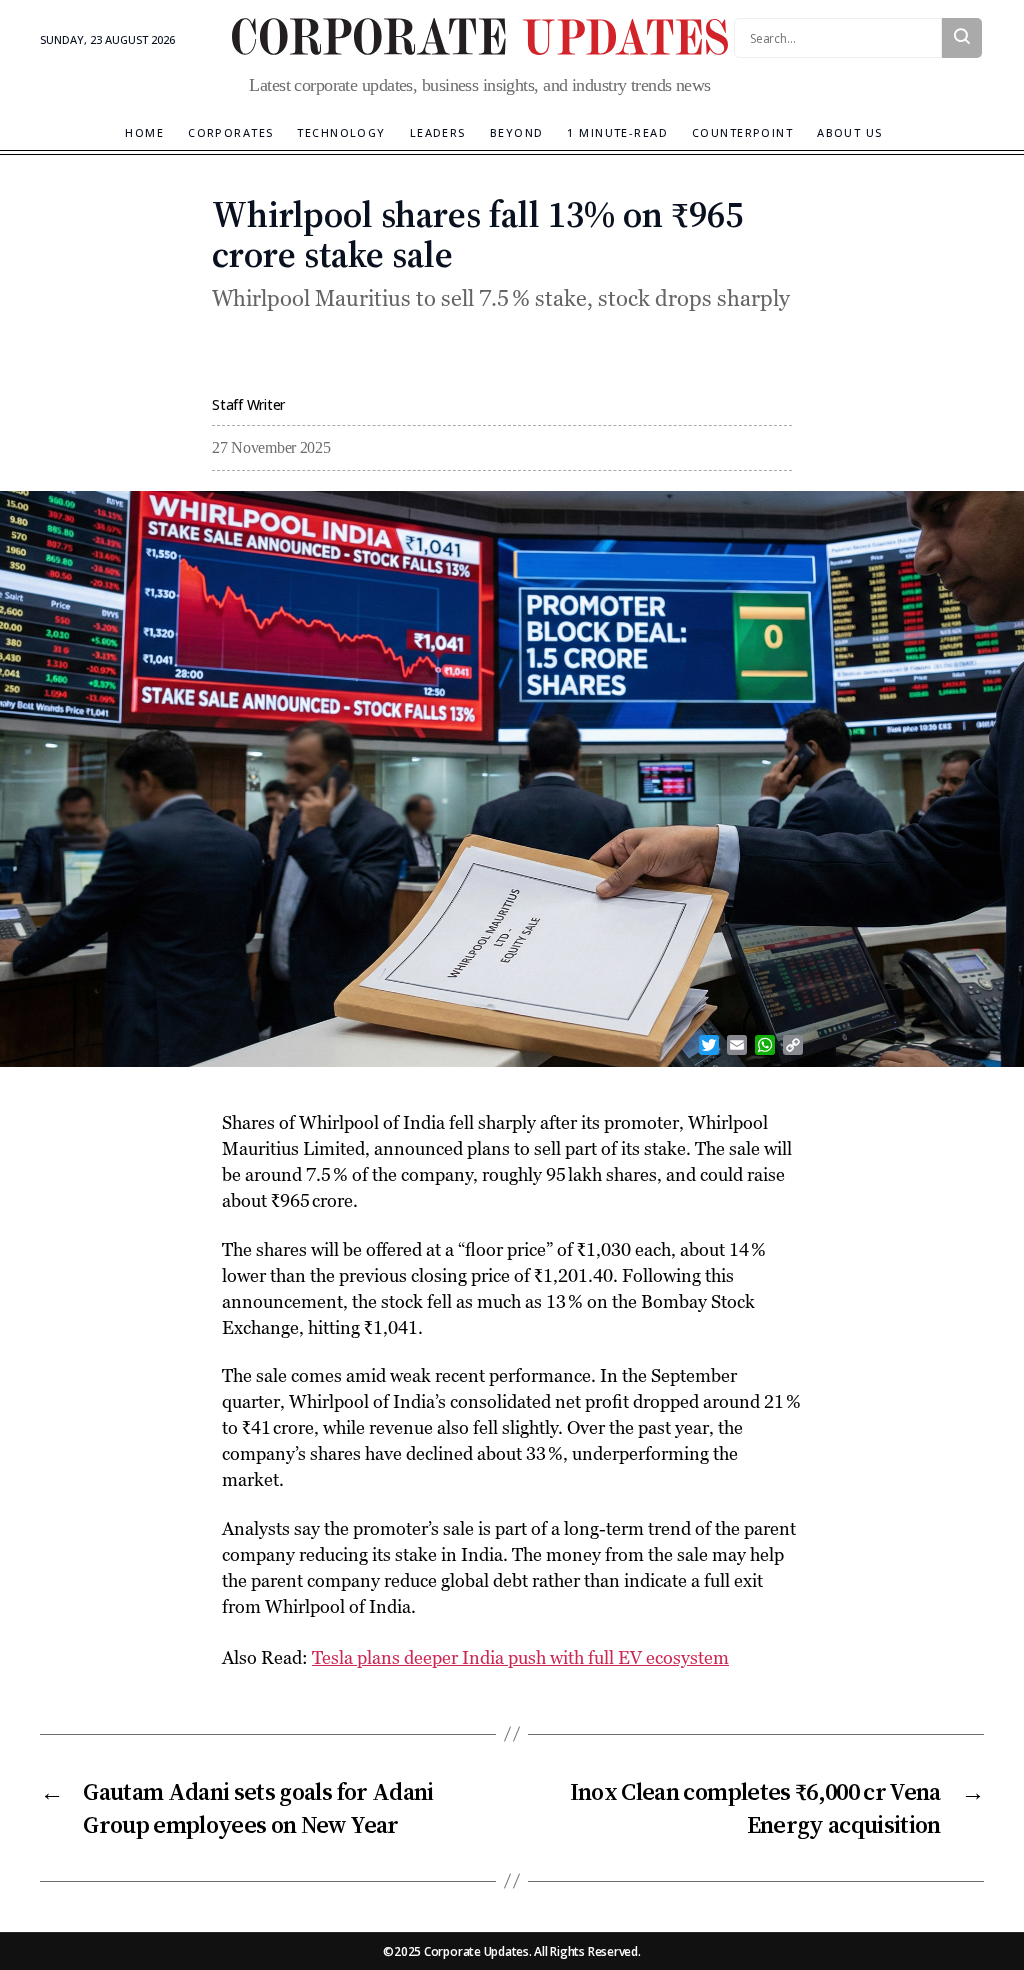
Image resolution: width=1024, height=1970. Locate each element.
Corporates (230, 132)
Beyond (517, 132)
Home (144, 132)
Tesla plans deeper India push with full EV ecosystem (520, 1657)
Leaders (438, 132)
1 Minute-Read (617, 132)
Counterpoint (742, 132)
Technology (341, 132)
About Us (849, 132)
